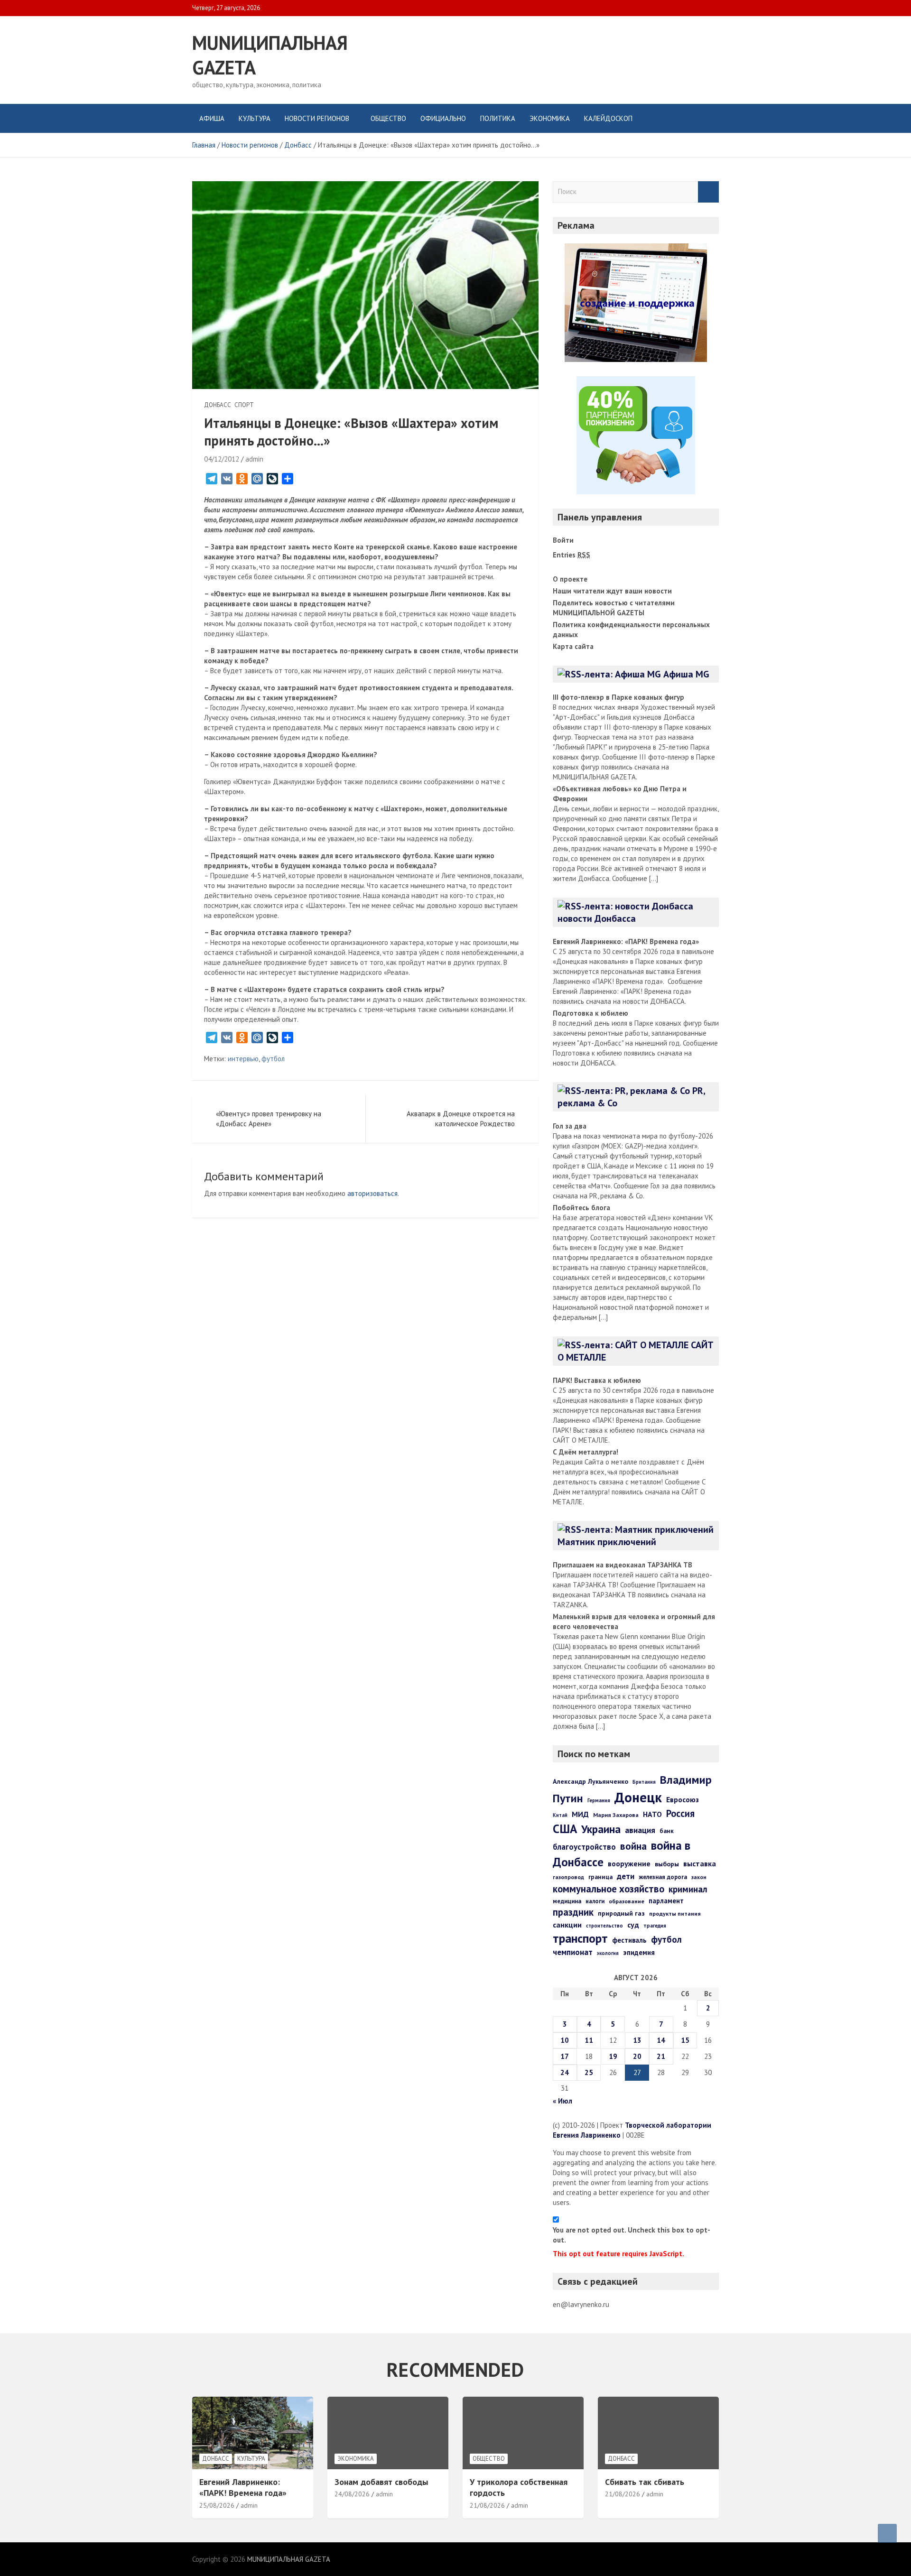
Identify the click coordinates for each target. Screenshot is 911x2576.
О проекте (570, 579)
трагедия (655, 1926)
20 (637, 2056)
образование (627, 1901)
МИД (580, 1814)
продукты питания (675, 1913)
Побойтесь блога (581, 1208)
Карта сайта (573, 646)
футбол (273, 1059)
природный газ (621, 1913)
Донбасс (218, 405)
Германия (599, 1800)
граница (600, 1877)
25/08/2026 (217, 2505)
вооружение (629, 1863)
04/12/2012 (222, 459)
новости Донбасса (597, 918)
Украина (601, 1829)
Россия (680, 1813)
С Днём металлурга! (586, 1452)
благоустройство (584, 1847)
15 (685, 2040)
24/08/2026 (352, 2494)
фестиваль (629, 1940)
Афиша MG (686, 674)
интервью (243, 1059)
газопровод (568, 1877)
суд (633, 1925)
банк (667, 1831)
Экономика (550, 118)
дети (626, 1876)
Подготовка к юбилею (590, 1013)
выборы (667, 1864)
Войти (563, 540)
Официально (443, 118)
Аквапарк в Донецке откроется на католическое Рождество (461, 1119)
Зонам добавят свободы (381, 2482)
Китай (560, 1815)
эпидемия (639, 1952)
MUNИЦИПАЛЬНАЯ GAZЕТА (289, 2559)
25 (589, 2072)
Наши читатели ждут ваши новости (612, 591)
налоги (595, 1901)
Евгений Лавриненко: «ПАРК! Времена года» (626, 941)
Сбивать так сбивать (645, 2482)
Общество (388, 118)
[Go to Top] (887, 2533)
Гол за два (570, 1126)
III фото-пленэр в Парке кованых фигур (618, 697)
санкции (567, 1925)
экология (608, 1953)
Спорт (244, 405)
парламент (666, 1901)
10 (565, 2040)
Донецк (638, 1797)
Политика (498, 118)
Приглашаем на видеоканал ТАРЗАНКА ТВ (623, 1565)
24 (565, 2072)
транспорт (580, 1938)
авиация (640, 1830)
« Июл (562, 2101)
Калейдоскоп (608, 118)
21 (661, 2056)
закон (699, 1877)
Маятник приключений (607, 1542)
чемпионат (573, 1952)
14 (661, 2040)
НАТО (652, 1814)
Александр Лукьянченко (590, 1781)
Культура (255, 118)
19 (613, 2056)
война (633, 1846)
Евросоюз (683, 1799)
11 (589, 2040)
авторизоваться (372, 1193)
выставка (700, 1863)
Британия (644, 1782)
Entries (572, 555)
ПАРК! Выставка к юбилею (597, 1380)
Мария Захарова (616, 1815)
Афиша (212, 118)
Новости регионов (317, 118)
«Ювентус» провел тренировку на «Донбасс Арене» (269, 1119)
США (565, 1829)
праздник (573, 1912)
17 (565, 2056)
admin (254, 459)
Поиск (708, 192)
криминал (688, 1889)
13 (637, 2040)
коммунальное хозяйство (609, 1889)
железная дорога (663, 1877)
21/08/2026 (487, 2505)
